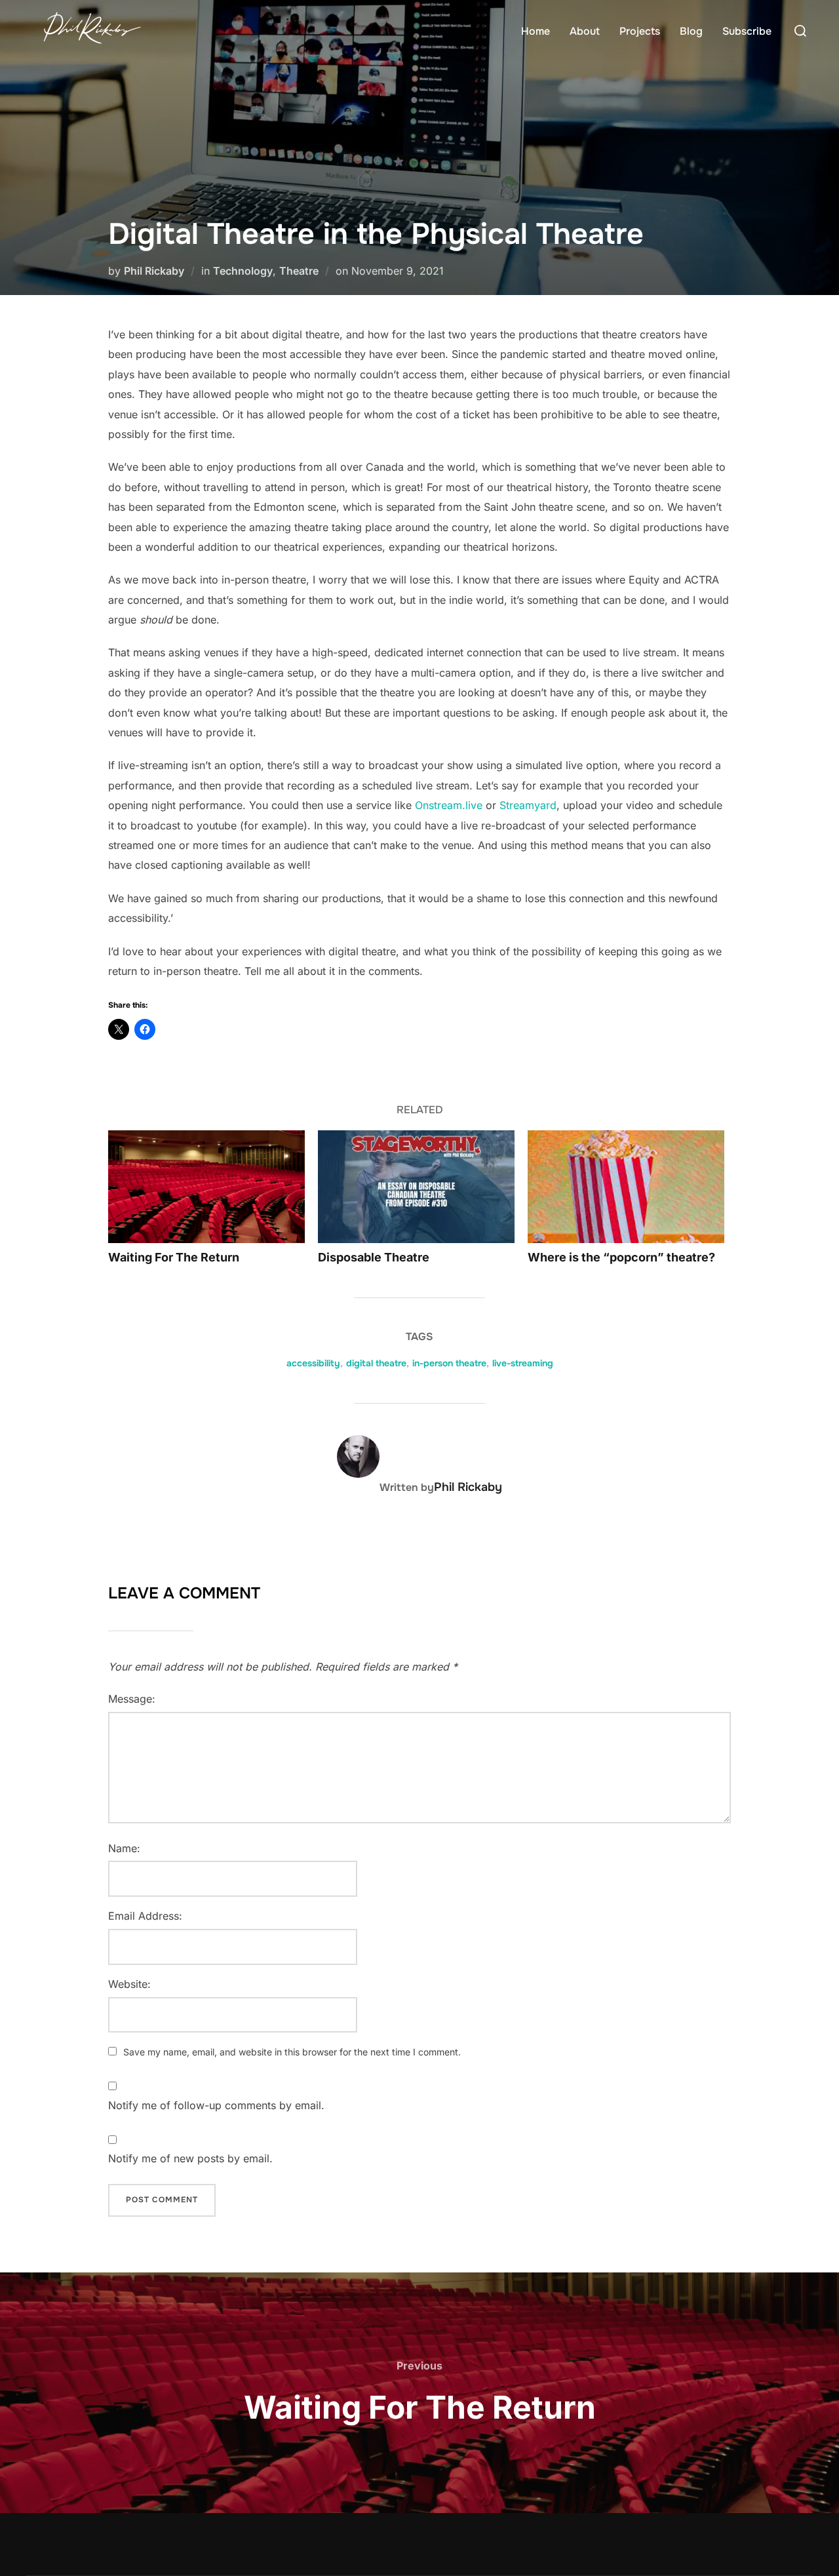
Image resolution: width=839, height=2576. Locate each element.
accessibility (313, 1363)
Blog (691, 31)
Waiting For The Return (174, 1257)
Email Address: (145, 1916)
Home (536, 31)
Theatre (299, 271)
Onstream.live (449, 805)
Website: (129, 1984)
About (585, 31)
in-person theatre (449, 1363)
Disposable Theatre (374, 1257)
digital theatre (376, 1363)
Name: (124, 1848)
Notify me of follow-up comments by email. (216, 2105)
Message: (132, 1699)
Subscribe (747, 31)
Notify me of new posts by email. (190, 2158)
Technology (243, 271)
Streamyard (528, 805)
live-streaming (523, 1363)
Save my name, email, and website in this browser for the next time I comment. (292, 2052)
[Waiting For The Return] (206, 1186)
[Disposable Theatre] (416, 1186)
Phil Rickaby (154, 271)
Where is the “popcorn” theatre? (621, 1257)
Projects (640, 31)
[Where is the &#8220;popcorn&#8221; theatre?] (626, 1186)
